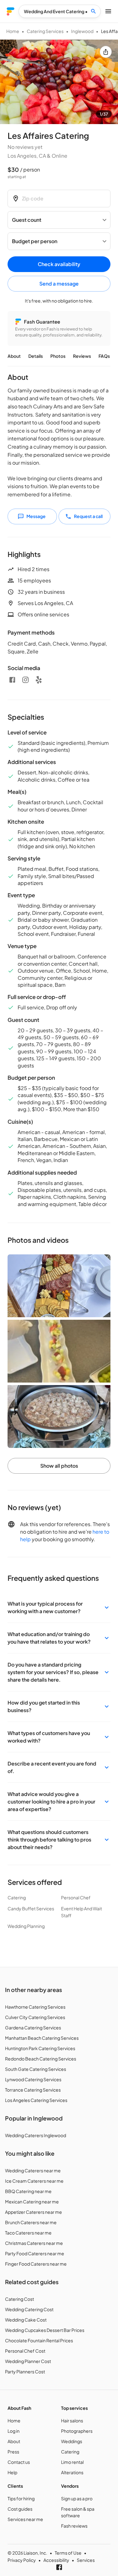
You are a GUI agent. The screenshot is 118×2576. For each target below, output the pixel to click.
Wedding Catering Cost (29, 2309)
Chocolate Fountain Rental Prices (39, 2340)
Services (86, 2560)
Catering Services (45, 31)
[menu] (11, 11)
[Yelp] (39, 680)
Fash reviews (74, 2526)
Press (13, 2452)
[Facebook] (12, 680)
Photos (58, 356)
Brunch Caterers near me (31, 2222)
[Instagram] (25, 680)
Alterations (72, 2472)
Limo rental (72, 2462)
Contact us (19, 2462)
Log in (14, 2431)
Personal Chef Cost (25, 2351)
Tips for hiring (21, 2498)
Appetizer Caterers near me (34, 2212)
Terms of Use (68, 2553)
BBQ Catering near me (28, 2191)
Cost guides (20, 2509)
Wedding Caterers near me (33, 2170)
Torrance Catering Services (33, 2090)
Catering (70, 2452)
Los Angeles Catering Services (36, 2100)
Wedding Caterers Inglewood (36, 2135)
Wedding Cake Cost (26, 2320)
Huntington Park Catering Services (40, 2048)
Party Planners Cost (25, 2371)
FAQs (104, 356)
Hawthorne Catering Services (35, 2007)
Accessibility (56, 2560)
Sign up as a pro (77, 2498)
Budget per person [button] (35, 241)
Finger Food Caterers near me (36, 2264)
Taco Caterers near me (28, 2233)
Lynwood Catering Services (33, 2079)
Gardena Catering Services (33, 2028)
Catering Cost (20, 2299)
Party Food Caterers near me (35, 2253)
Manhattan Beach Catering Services (42, 2038)
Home (13, 31)
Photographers (77, 2431)
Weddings (72, 2441)
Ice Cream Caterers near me (34, 2181)
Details (36, 356)
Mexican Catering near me (32, 2202)
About (14, 356)
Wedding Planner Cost (28, 2361)
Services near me (25, 2519)
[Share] (106, 52)
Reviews (82, 356)
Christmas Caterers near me (34, 2243)
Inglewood (82, 31)
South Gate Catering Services (36, 2069)
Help (12, 2472)
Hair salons (72, 2420)
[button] (59, 1607)
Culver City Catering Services (35, 2017)
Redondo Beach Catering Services (41, 2059)
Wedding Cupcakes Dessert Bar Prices (45, 2330)
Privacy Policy (22, 2560)
